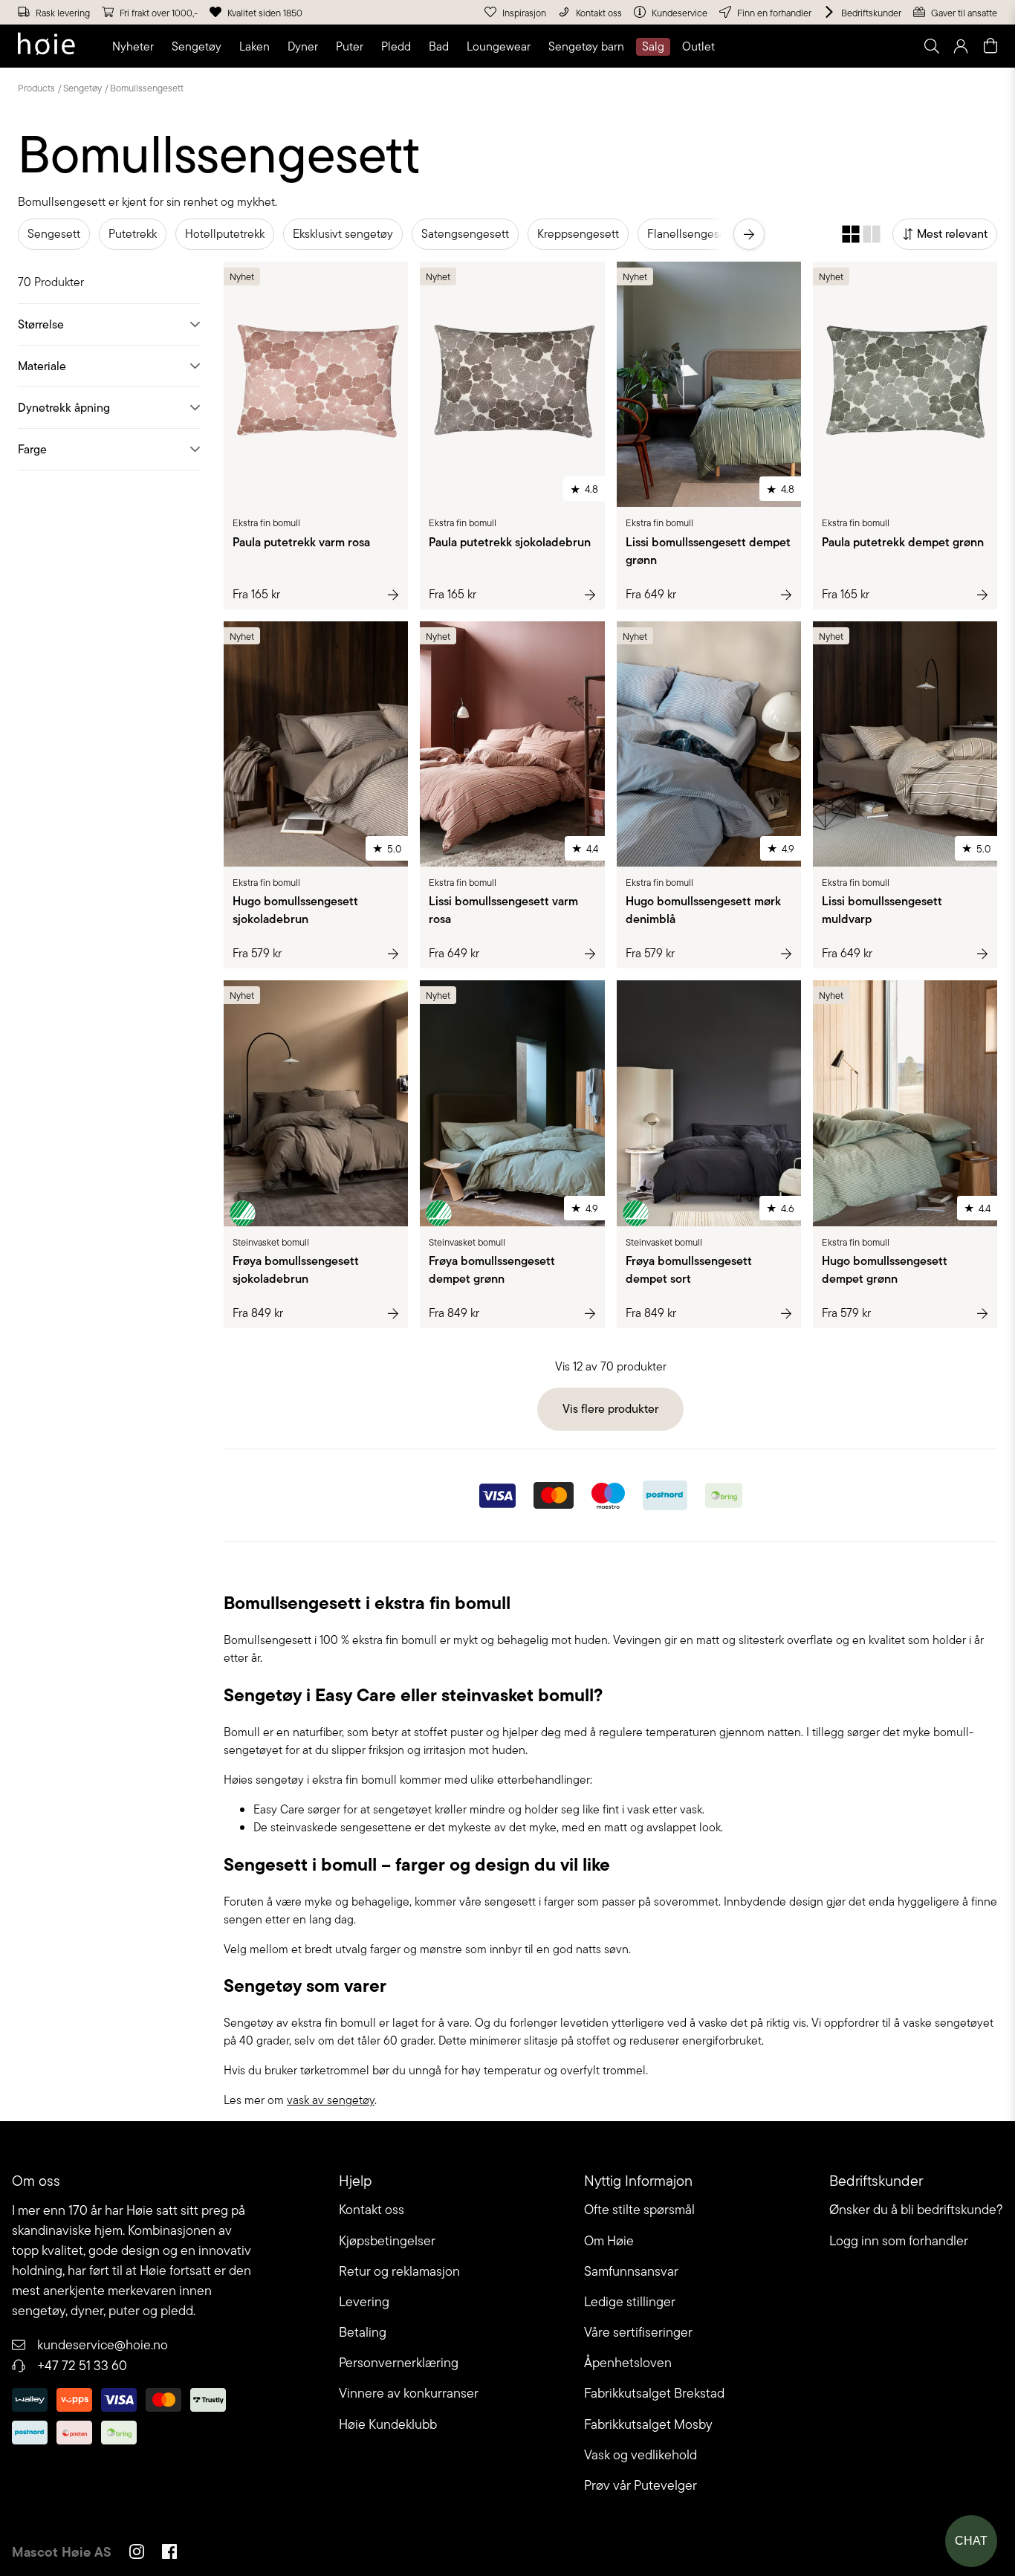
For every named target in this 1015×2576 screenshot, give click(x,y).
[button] (136, 47)
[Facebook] (169, 2554)
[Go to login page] (961, 46)
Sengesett (54, 234)
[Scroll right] (749, 234)
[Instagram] (137, 2554)
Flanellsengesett (690, 234)
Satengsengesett (465, 234)
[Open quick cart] (990, 46)
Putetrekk (133, 234)
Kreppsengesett (578, 234)
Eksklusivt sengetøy (343, 234)
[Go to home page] (46, 46)
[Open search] (931, 46)
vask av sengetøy (331, 2100)
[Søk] (745, 46)
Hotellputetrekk (225, 234)
